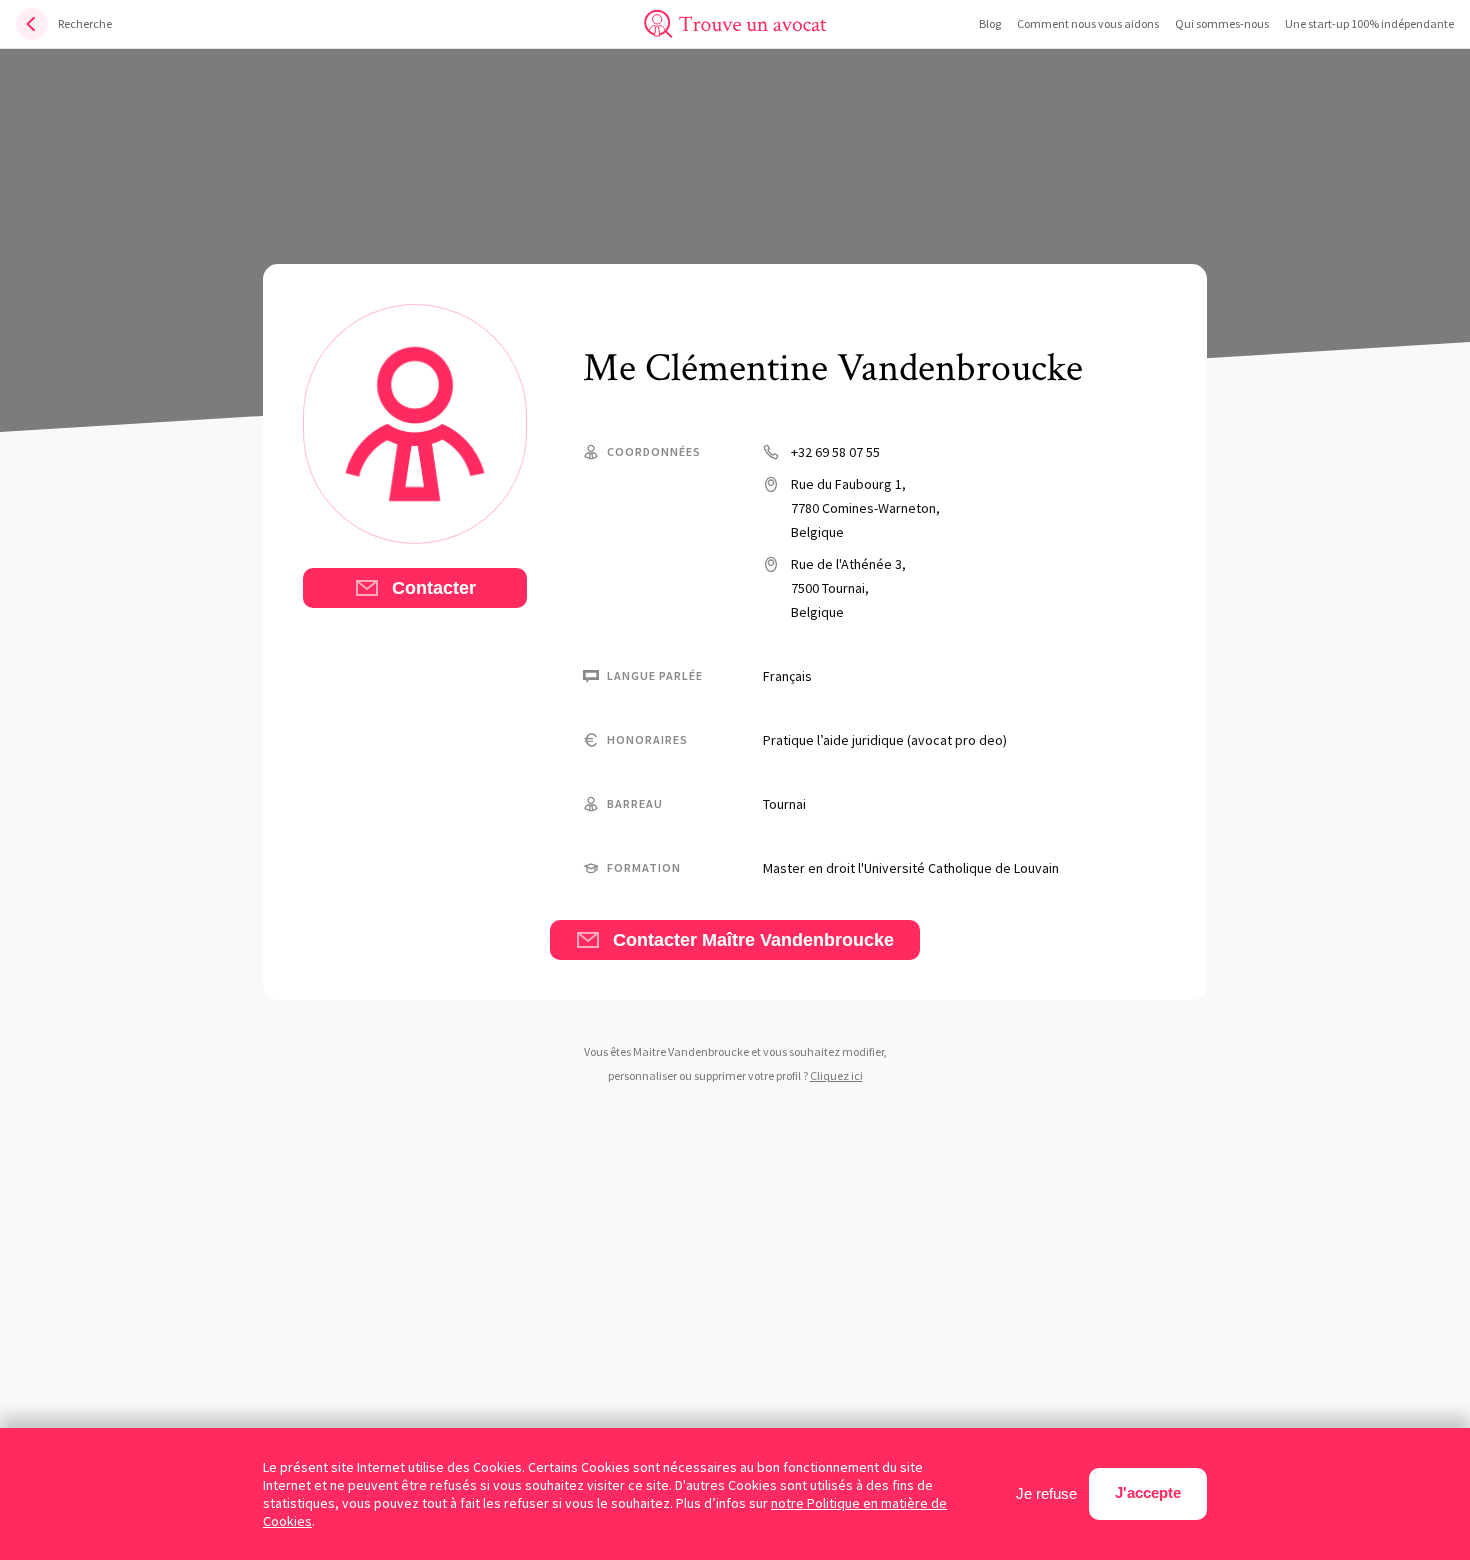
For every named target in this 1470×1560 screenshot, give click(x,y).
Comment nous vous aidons (1088, 23)
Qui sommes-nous (1222, 23)
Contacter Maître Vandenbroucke (751, 940)
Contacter (431, 588)
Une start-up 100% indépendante (1369, 23)
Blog (990, 23)
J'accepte (1148, 1492)
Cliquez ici (836, 1075)
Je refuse (1046, 1493)
